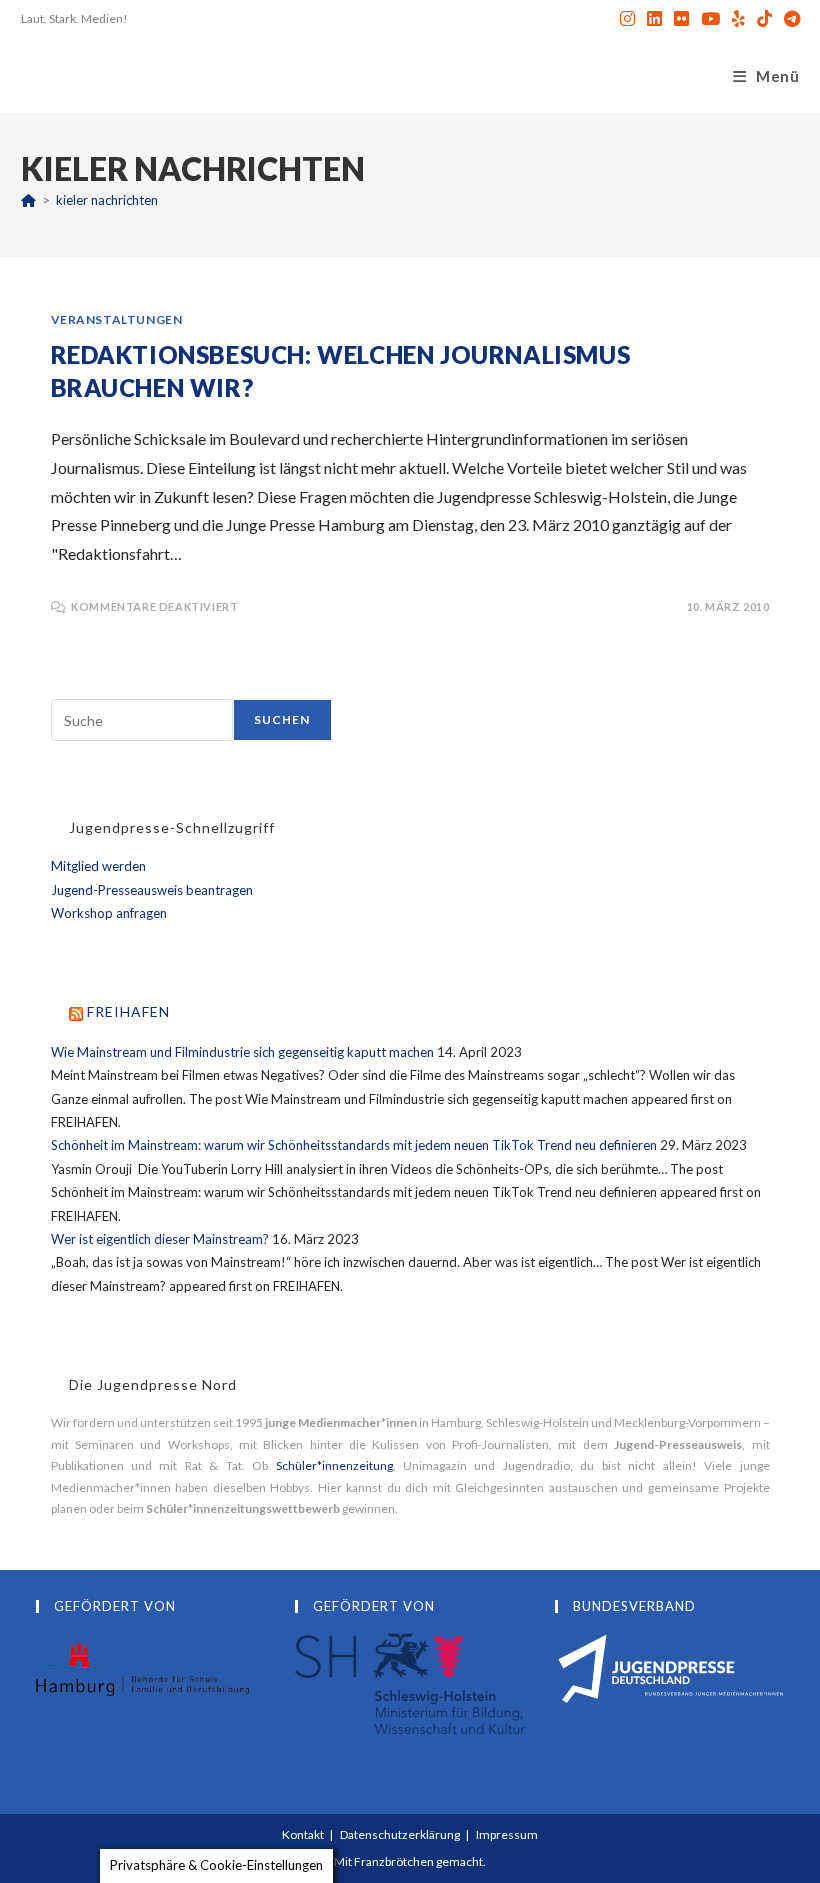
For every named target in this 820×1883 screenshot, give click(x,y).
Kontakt (303, 1834)
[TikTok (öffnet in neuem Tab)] (764, 19)
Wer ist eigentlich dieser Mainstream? (160, 1239)
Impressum (507, 1834)
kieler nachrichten (107, 200)
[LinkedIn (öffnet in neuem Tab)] (654, 19)
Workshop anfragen (109, 913)
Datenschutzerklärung (400, 1834)
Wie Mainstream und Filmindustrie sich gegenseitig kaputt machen (242, 1052)
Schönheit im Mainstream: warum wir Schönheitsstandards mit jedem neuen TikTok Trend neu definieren (354, 1145)
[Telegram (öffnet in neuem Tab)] (789, 19)
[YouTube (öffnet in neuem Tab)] (710, 19)
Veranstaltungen (117, 319)
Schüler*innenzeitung (334, 1465)
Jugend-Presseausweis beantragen (152, 890)
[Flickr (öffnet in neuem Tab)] (681, 19)
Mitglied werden (98, 866)
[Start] (28, 200)
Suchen (282, 719)
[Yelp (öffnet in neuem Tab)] (738, 19)
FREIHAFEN (128, 1011)
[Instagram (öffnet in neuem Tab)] (627, 19)
